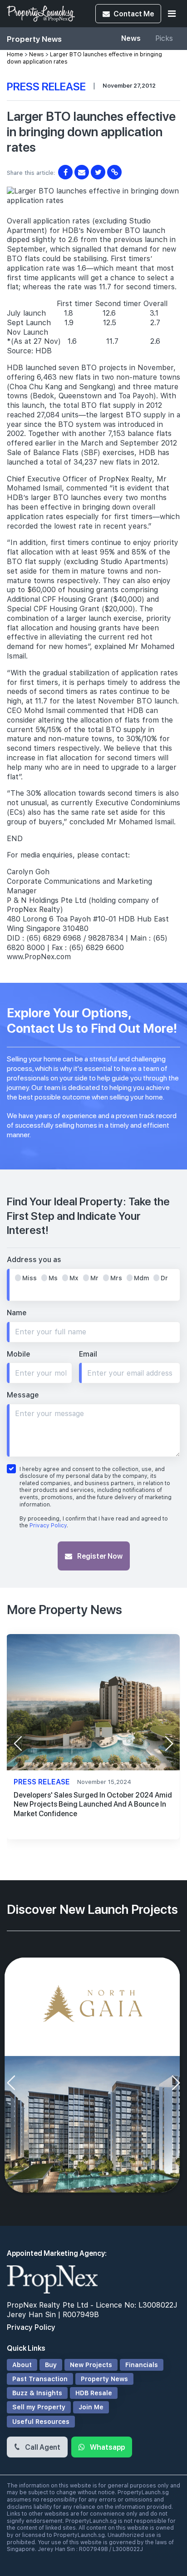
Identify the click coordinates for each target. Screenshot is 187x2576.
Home (15, 54)
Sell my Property (39, 2407)
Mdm (141, 1278)
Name (17, 1313)
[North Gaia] (93, 2076)
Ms (53, 1278)
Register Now (99, 1556)
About (22, 2365)
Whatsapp (107, 2447)
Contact (134, 13)
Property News (104, 2379)
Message (23, 1395)
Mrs (116, 1278)
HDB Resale (94, 2393)
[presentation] (18, 1744)
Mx (74, 1278)
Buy (51, 2365)
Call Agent (42, 2447)
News (131, 38)
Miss (30, 1278)
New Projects (91, 2365)
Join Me (91, 2407)
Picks (164, 38)
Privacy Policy (48, 1526)
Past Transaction (40, 2379)
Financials (142, 2365)
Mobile (19, 1354)
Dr (164, 1278)
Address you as (34, 1260)
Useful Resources (41, 2422)
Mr (94, 1278)
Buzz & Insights (37, 2393)
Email (88, 1354)
